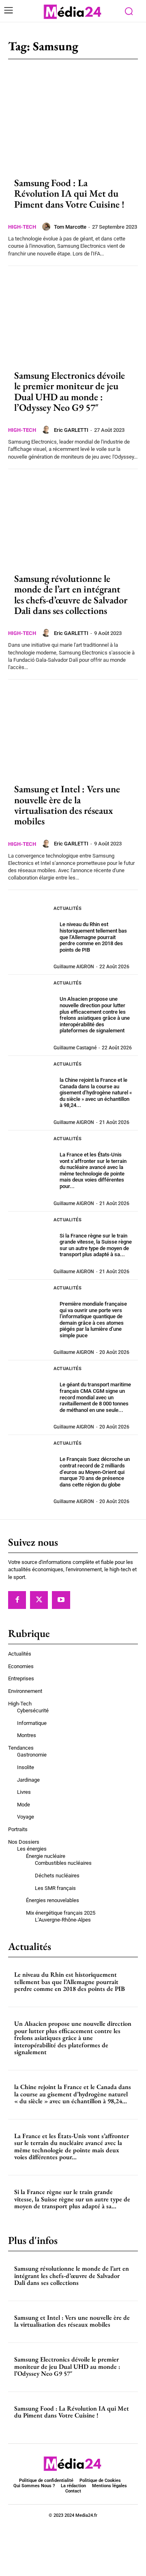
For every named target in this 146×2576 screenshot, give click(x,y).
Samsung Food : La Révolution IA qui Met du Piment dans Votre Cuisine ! (69, 193)
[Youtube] (61, 1600)
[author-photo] (47, 227)
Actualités (68, 908)
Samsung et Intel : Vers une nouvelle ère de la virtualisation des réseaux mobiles (67, 805)
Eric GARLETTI (71, 430)
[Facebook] (17, 1600)
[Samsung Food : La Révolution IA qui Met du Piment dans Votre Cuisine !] (73, 122)
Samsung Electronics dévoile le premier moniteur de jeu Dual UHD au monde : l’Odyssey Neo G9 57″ (70, 391)
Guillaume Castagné (75, 1048)
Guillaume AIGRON (74, 967)
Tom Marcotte (70, 227)
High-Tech (22, 227)
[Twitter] (39, 1600)
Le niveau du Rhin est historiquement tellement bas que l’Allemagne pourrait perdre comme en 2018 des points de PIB (93, 937)
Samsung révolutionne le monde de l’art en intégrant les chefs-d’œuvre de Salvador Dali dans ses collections (71, 594)
